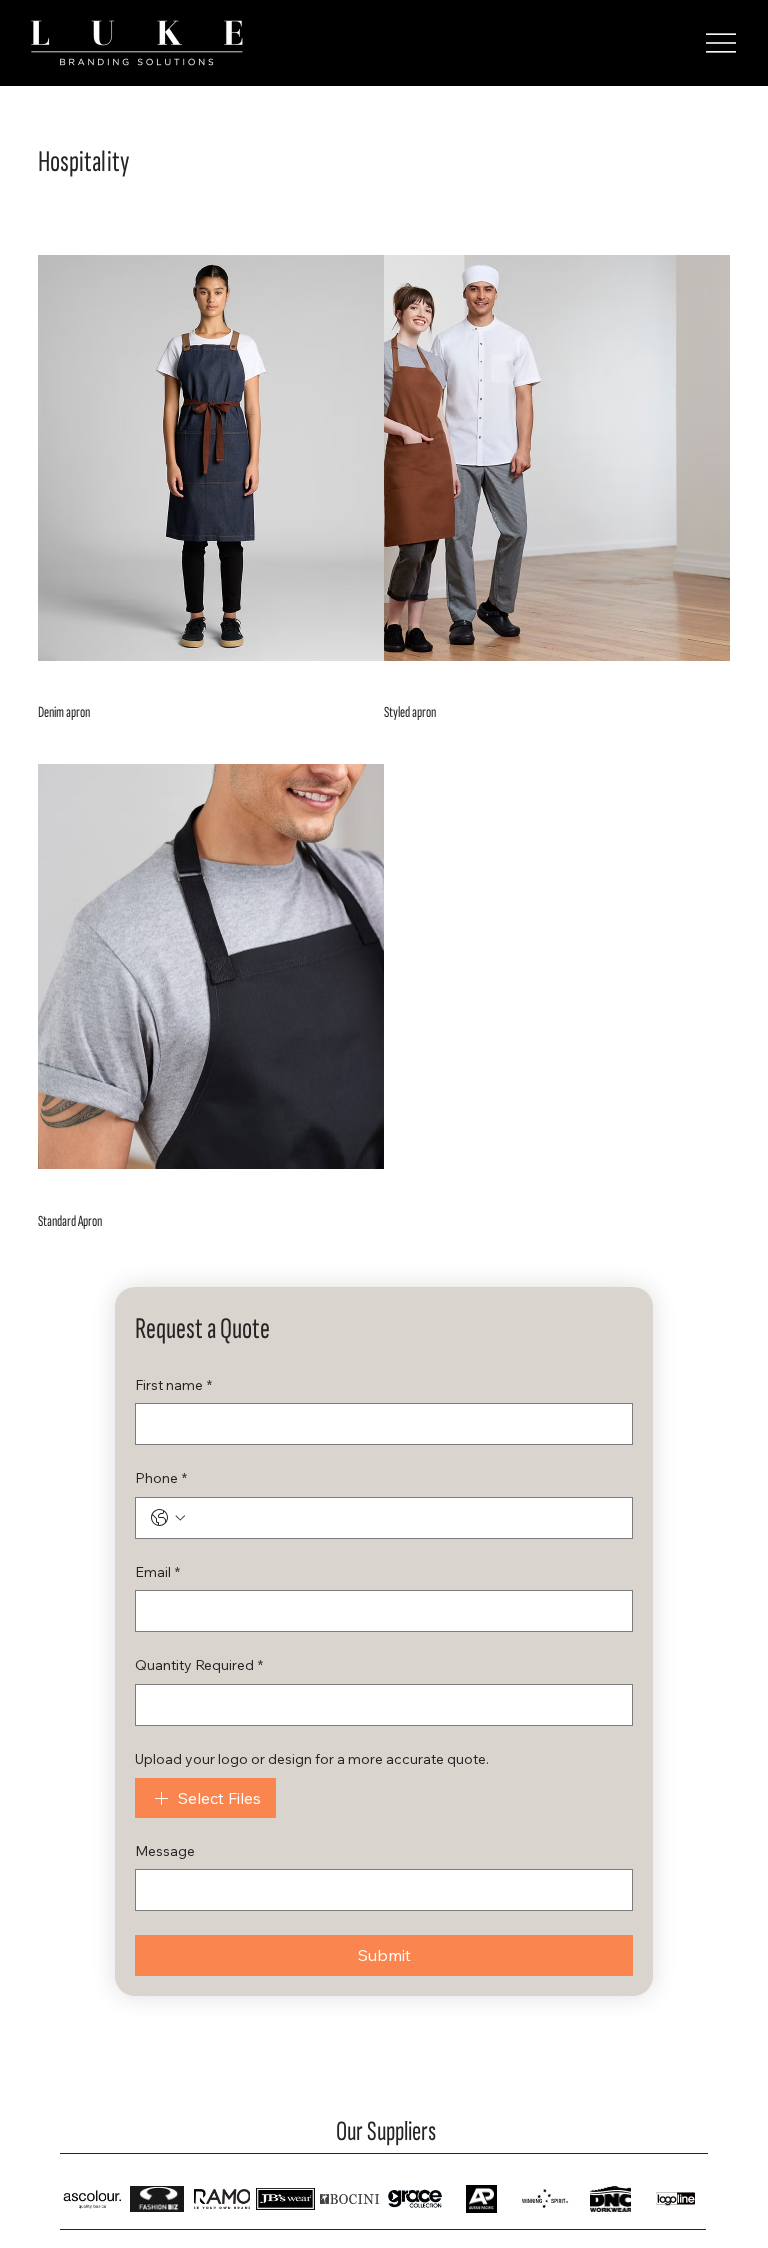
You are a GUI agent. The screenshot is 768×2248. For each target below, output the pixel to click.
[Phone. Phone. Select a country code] (168, 1518)
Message (165, 1851)
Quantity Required (199, 1665)
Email (157, 1572)
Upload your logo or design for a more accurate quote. (312, 1759)
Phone (161, 1478)
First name (173, 1385)
